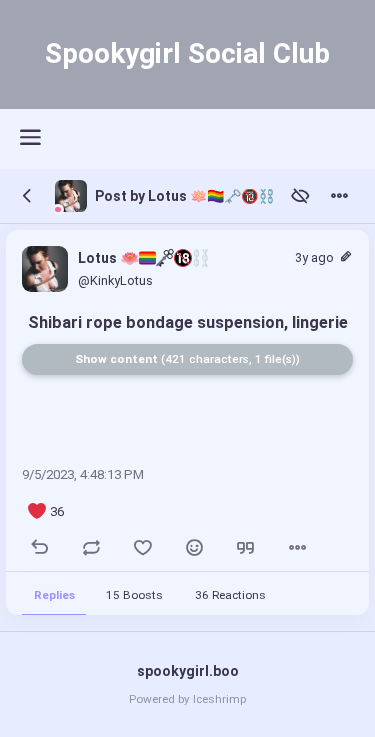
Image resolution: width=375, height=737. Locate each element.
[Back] (27, 196)
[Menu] (339, 196)
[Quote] (245, 550)
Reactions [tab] (231, 594)
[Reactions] (194, 550)
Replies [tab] (54, 594)
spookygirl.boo (188, 671)
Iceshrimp (219, 699)
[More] (297, 550)
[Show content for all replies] (300, 196)
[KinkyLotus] (71, 196)
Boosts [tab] (135, 594)
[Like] (143, 550)
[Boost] (91, 550)
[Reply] (40, 550)
